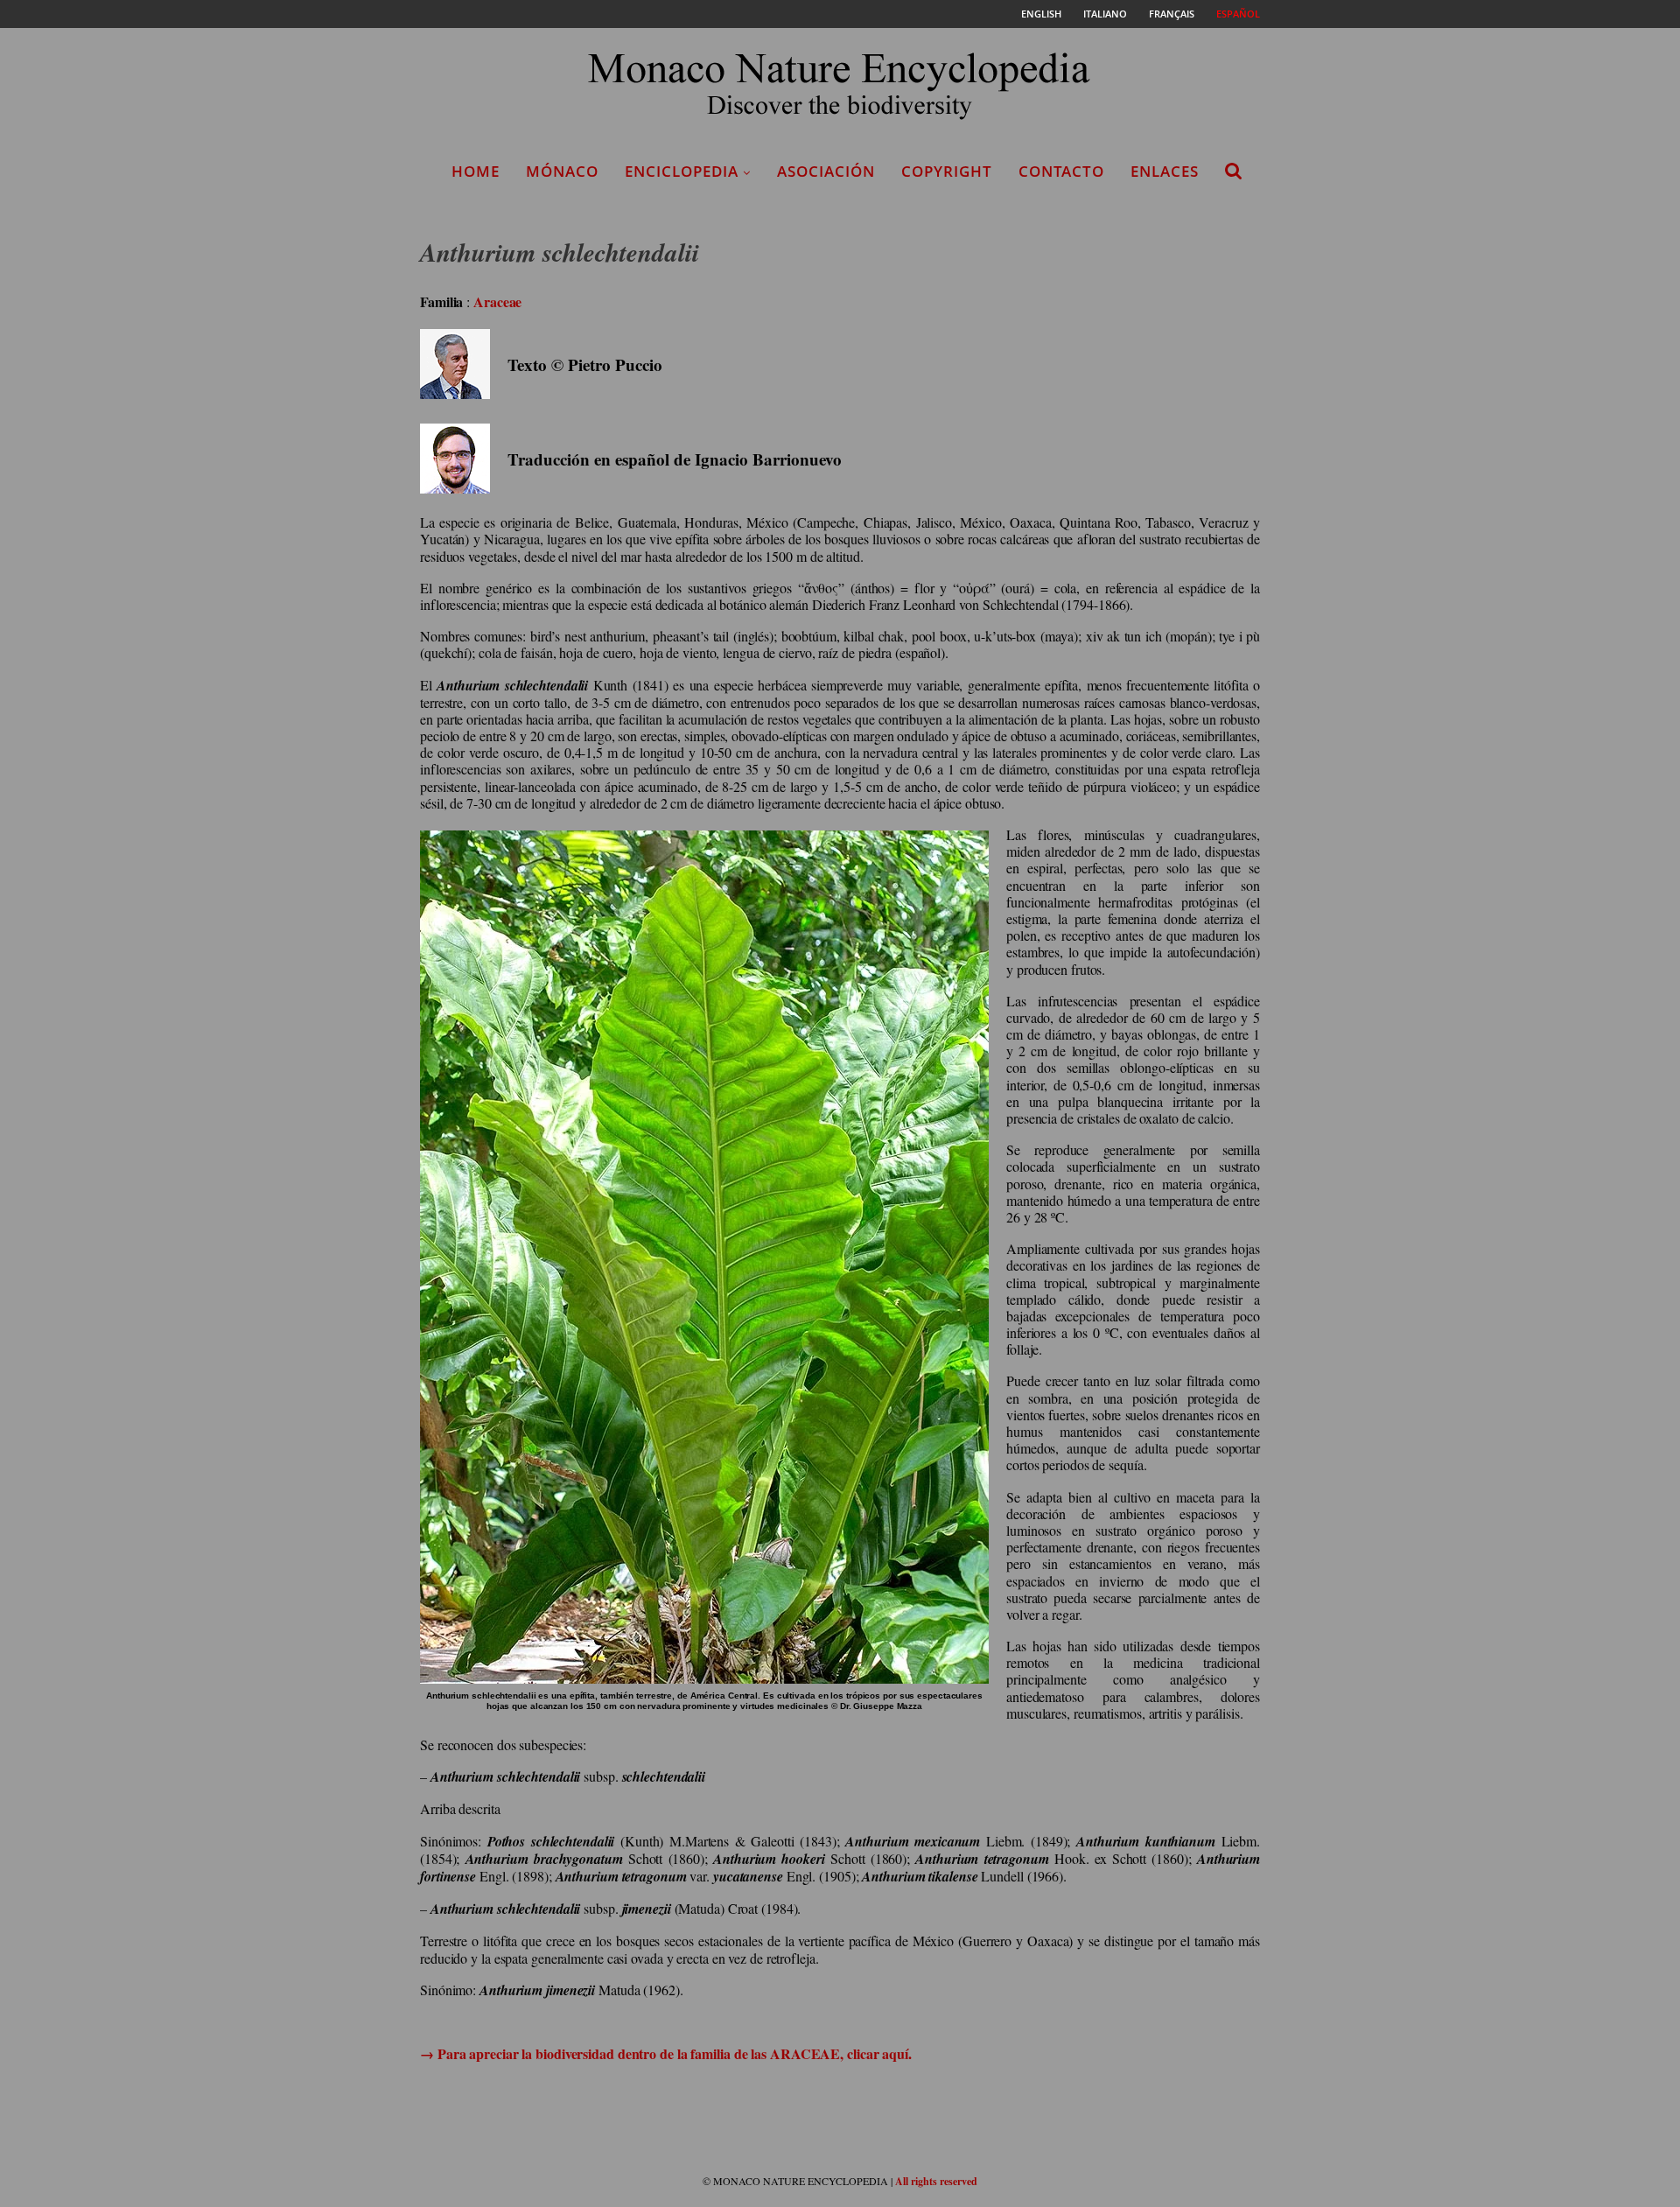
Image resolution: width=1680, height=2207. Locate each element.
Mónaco (562, 171)
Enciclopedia (682, 171)
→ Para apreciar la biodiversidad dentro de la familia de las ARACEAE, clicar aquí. (666, 2053)
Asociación (826, 171)
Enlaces (1165, 171)
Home (476, 171)
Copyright (947, 171)
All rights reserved (936, 2181)
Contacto (1061, 171)
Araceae (497, 301)
